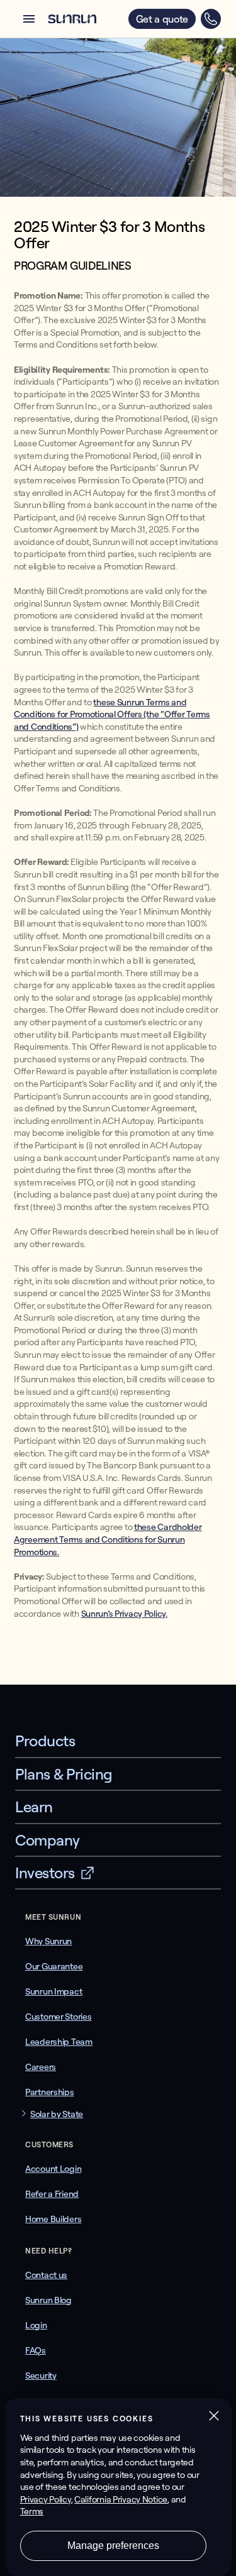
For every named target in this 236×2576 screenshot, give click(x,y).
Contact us (46, 2275)
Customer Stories (59, 2017)
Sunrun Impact (53, 1991)
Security (41, 2375)
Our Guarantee (54, 1966)
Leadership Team (59, 2042)
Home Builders (53, 2219)
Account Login (53, 2169)
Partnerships (50, 2092)
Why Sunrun (48, 1941)
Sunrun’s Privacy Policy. (124, 1614)
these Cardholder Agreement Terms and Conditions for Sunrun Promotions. (108, 1539)
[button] (29, 19)
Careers (41, 2067)
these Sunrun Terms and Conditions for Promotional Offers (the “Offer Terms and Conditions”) (112, 714)
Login (36, 2325)
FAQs (36, 2350)
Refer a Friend (52, 2194)
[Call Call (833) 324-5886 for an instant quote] (211, 19)
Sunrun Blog (48, 2300)
